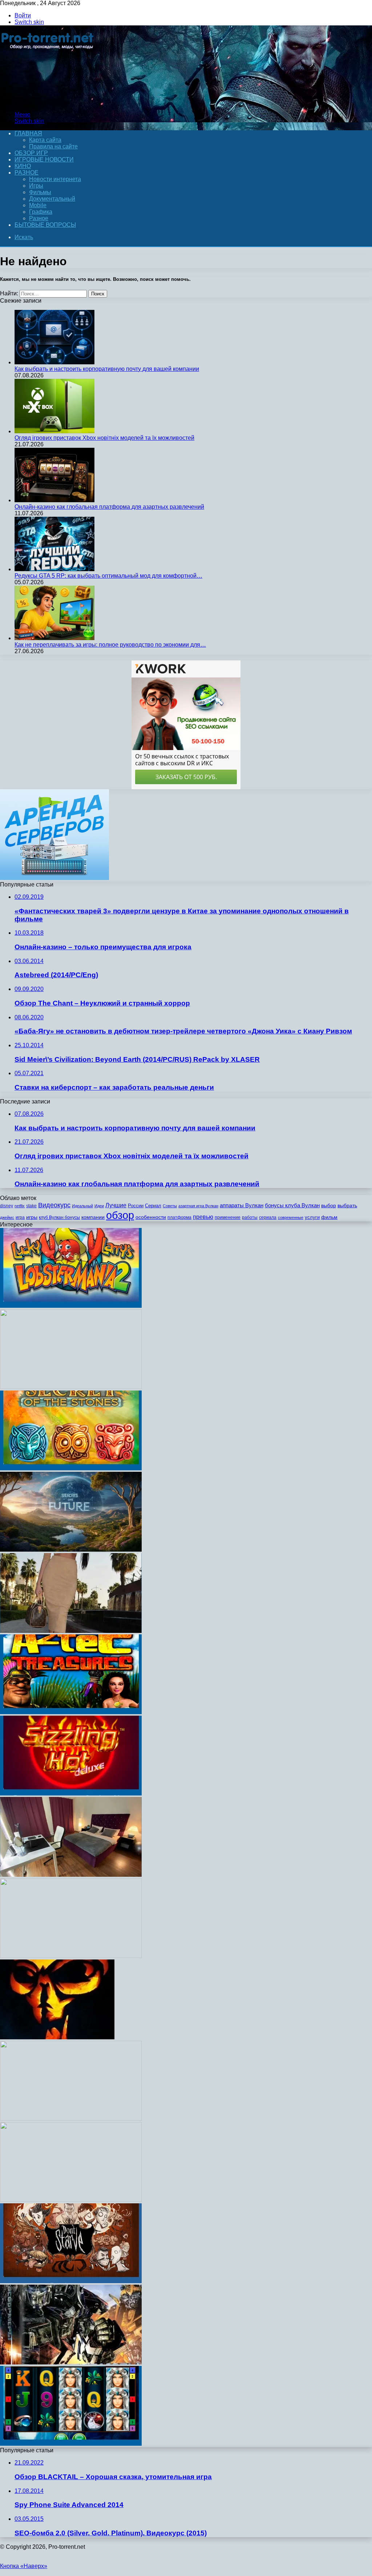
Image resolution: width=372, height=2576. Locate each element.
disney (7, 1206)
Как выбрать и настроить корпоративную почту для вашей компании (107, 369)
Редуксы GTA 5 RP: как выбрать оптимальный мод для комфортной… (108, 576)
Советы (170, 1206)
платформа (179, 1217)
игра (20, 1217)
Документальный (52, 199)
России (136, 1206)
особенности (151, 1217)
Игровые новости (44, 159)
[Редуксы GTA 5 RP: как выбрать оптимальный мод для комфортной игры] (54, 569)
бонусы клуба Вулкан (292, 1205)
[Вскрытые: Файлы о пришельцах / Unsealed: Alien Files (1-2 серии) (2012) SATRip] (57, 2037)
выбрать (347, 1206)
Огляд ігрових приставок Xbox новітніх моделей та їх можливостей (104, 438)
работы (250, 1217)
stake (31, 1206)
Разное (27, 173)
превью (203, 1217)
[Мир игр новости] (48, 102)
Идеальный (82, 1206)
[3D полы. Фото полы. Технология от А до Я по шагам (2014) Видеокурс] (71, 1956)
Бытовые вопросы (45, 225)
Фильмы (40, 192)
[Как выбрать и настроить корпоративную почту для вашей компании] (54, 362)
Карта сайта (45, 140)
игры (32, 1217)
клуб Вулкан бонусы (59, 1217)
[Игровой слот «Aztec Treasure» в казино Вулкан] (71, 1712)
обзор (120, 1215)
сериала (268, 1217)
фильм (329, 1217)
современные (291, 1217)
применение (228, 1217)
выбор (329, 1206)
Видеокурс (54, 1205)
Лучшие (116, 1205)
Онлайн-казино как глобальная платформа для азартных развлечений (109, 507)
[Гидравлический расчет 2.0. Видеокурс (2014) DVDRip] (71, 1550)
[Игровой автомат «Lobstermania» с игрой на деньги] (71, 1306)
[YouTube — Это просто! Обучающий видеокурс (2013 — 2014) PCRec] (71, 1387)
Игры (36, 186)
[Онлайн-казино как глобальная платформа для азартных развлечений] (54, 500)
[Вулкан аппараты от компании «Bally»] (71, 2444)
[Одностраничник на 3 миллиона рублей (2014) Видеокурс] (71, 2119)
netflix (20, 1206)
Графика (41, 212)
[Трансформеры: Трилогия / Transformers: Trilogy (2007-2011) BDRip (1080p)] (71, 2362)
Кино (23, 166)
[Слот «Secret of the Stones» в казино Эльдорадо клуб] (71, 1468)
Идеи (99, 1206)
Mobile (38, 205)
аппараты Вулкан (242, 1205)
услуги (312, 1217)
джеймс (7, 1217)
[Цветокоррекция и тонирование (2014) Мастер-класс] (71, 2200)
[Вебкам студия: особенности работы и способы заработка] (71, 1875)
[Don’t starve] (71, 2281)
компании (93, 1217)
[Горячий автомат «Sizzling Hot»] (71, 1793)
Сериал (153, 1206)
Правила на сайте (53, 146)
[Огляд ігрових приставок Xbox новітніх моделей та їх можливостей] (54, 431)
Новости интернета (55, 179)
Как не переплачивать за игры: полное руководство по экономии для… (110, 645)
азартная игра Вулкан (198, 1206)
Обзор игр (31, 153)
